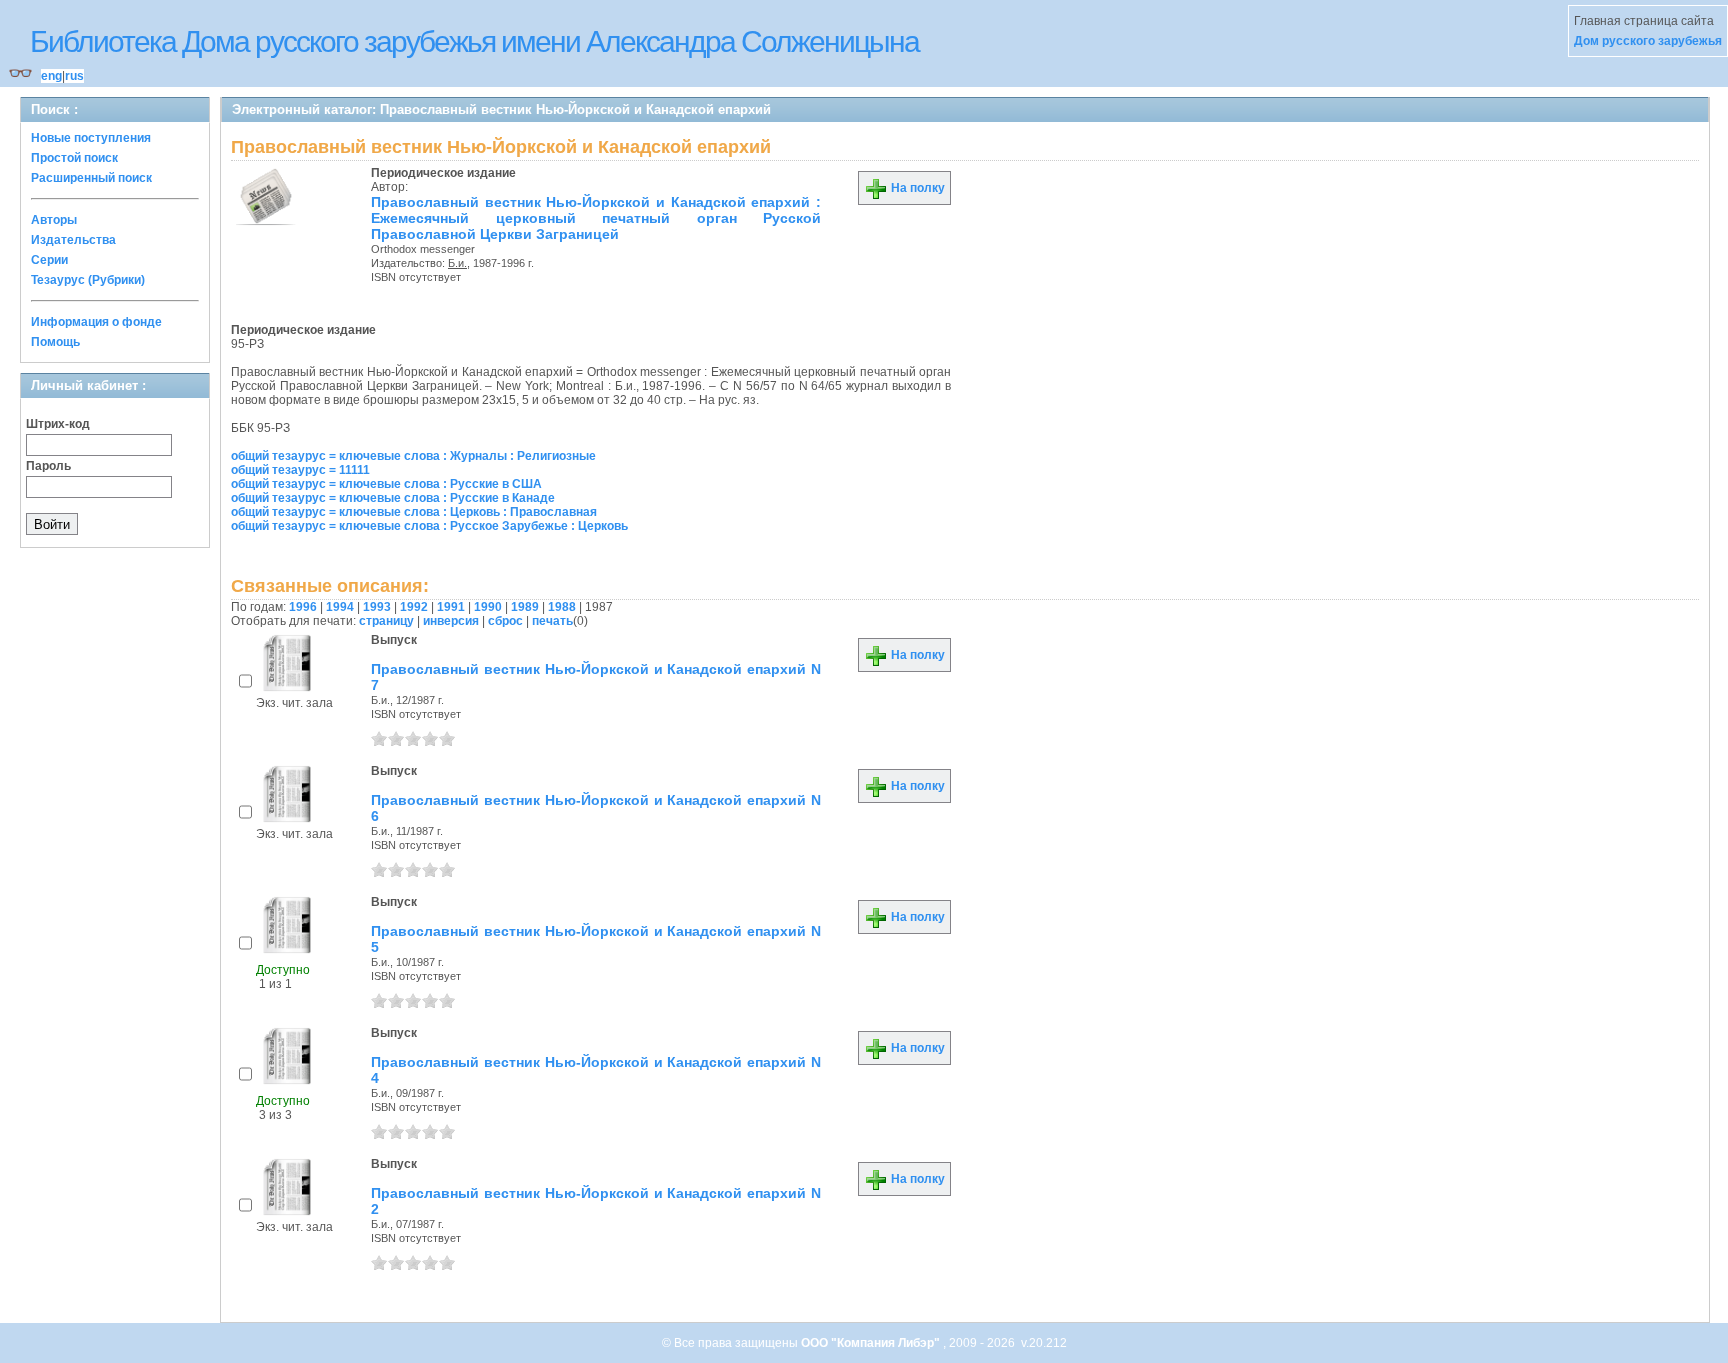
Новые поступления (91, 138)
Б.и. (457, 263)
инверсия (451, 621)
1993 (377, 607)
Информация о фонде (96, 322)
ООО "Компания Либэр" (872, 1343)
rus (74, 76)
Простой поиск (74, 158)
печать (552, 621)
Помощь (55, 342)
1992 (414, 607)
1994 (340, 607)
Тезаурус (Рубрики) (88, 280)
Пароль (48, 466)
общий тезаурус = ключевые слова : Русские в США (386, 484)
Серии (49, 260)
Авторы (54, 220)
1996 (303, 607)
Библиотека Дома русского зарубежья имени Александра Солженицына (474, 41)
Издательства (73, 240)
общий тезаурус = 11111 (300, 470)
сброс (505, 621)
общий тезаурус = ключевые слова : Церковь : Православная (414, 512)
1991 (451, 607)
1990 (488, 607)
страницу (386, 621)
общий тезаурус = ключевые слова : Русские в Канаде (393, 498)
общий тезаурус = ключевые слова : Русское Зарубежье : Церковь (429, 526)
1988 (562, 607)
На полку (916, 188)
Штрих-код (58, 424)
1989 (525, 607)
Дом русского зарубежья (1648, 41)
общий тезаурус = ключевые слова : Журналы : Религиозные (413, 456)
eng (51, 76)
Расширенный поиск (91, 178)
